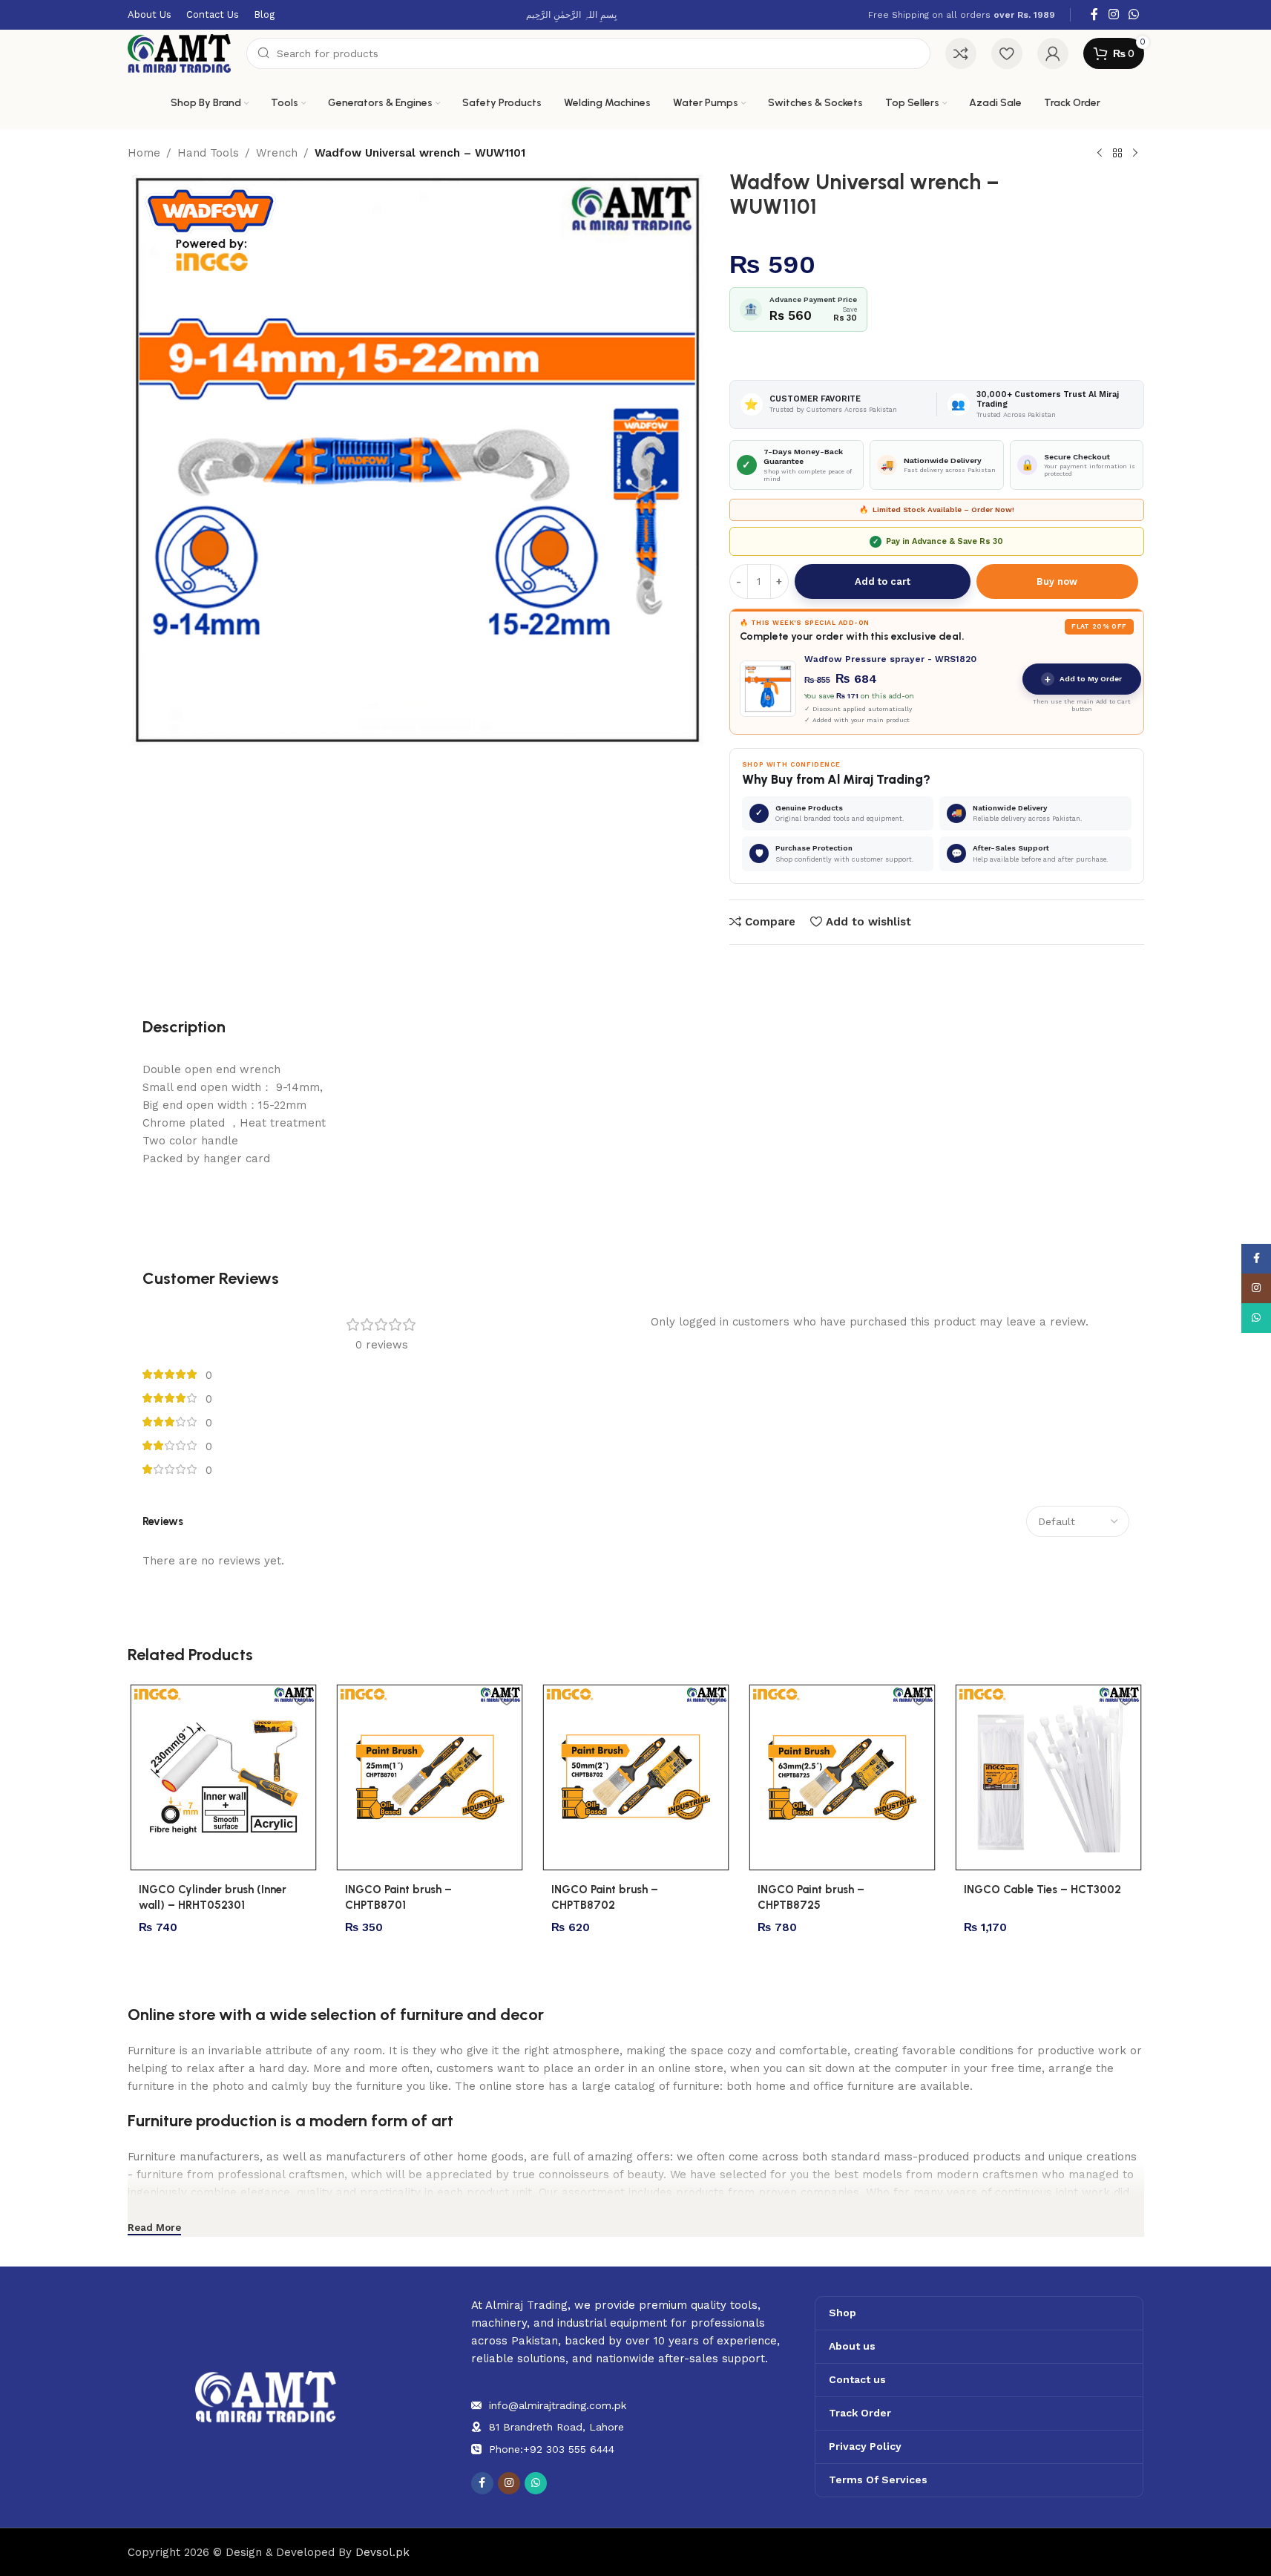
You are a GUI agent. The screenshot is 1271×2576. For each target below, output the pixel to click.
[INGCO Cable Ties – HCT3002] (1048, 1777)
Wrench (277, 153)
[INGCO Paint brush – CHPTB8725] (842, 1777)
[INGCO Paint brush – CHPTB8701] (430, 1777)
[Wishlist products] (1007, 53)
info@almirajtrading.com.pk (558, 2405)
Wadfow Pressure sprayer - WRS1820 (890, 659)
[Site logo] (180, 53)
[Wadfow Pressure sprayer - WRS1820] (768, 689)
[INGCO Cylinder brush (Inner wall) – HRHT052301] (223, 1777)
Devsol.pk (382, 2552)
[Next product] (1135, 154)
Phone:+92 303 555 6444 (552, 2449)
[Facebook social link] (1094, 14)
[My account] (1053, 53)
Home (144, 153)
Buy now (1057, 581)
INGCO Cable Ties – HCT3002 (1042, 1890)
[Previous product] (1100, 154)
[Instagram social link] (1113, 14)
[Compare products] (961, 53)
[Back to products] (1117, 154)
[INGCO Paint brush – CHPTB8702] (636, 1777)
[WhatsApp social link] (1133, 14)
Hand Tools (208, 153)
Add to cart (883, 581)
